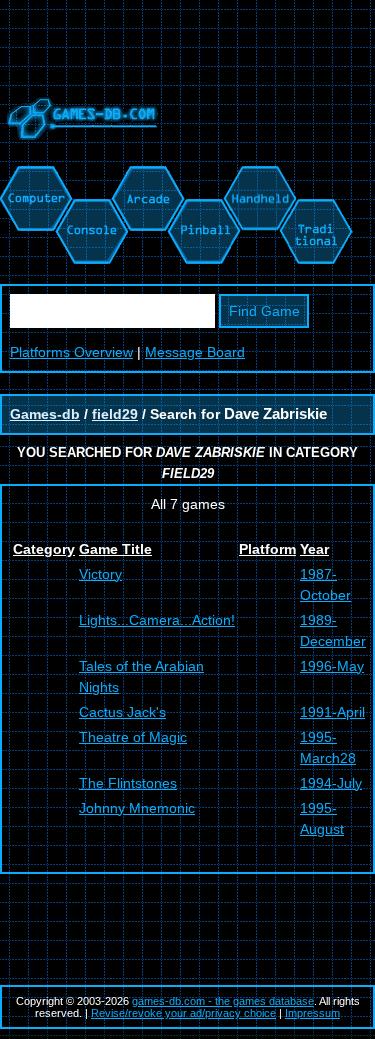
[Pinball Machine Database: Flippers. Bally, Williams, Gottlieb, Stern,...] (202, 176)
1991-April (332, 712)
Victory (100, 574)
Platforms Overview (71, 352)
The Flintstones (128, 783)
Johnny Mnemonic (137, 808)
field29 (115, 414)
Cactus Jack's (122, 712)
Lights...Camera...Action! (157, 620)
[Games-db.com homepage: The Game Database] (79, 155)
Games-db (45, 414)
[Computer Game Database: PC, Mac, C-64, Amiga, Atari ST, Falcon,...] (33, 176)
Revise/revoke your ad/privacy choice (183, 1013)
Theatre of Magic (133, 737)
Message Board (195, 352)
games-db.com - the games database (223, 1001)
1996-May (332, 666)
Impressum (312, 1013)
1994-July (331, 783)
